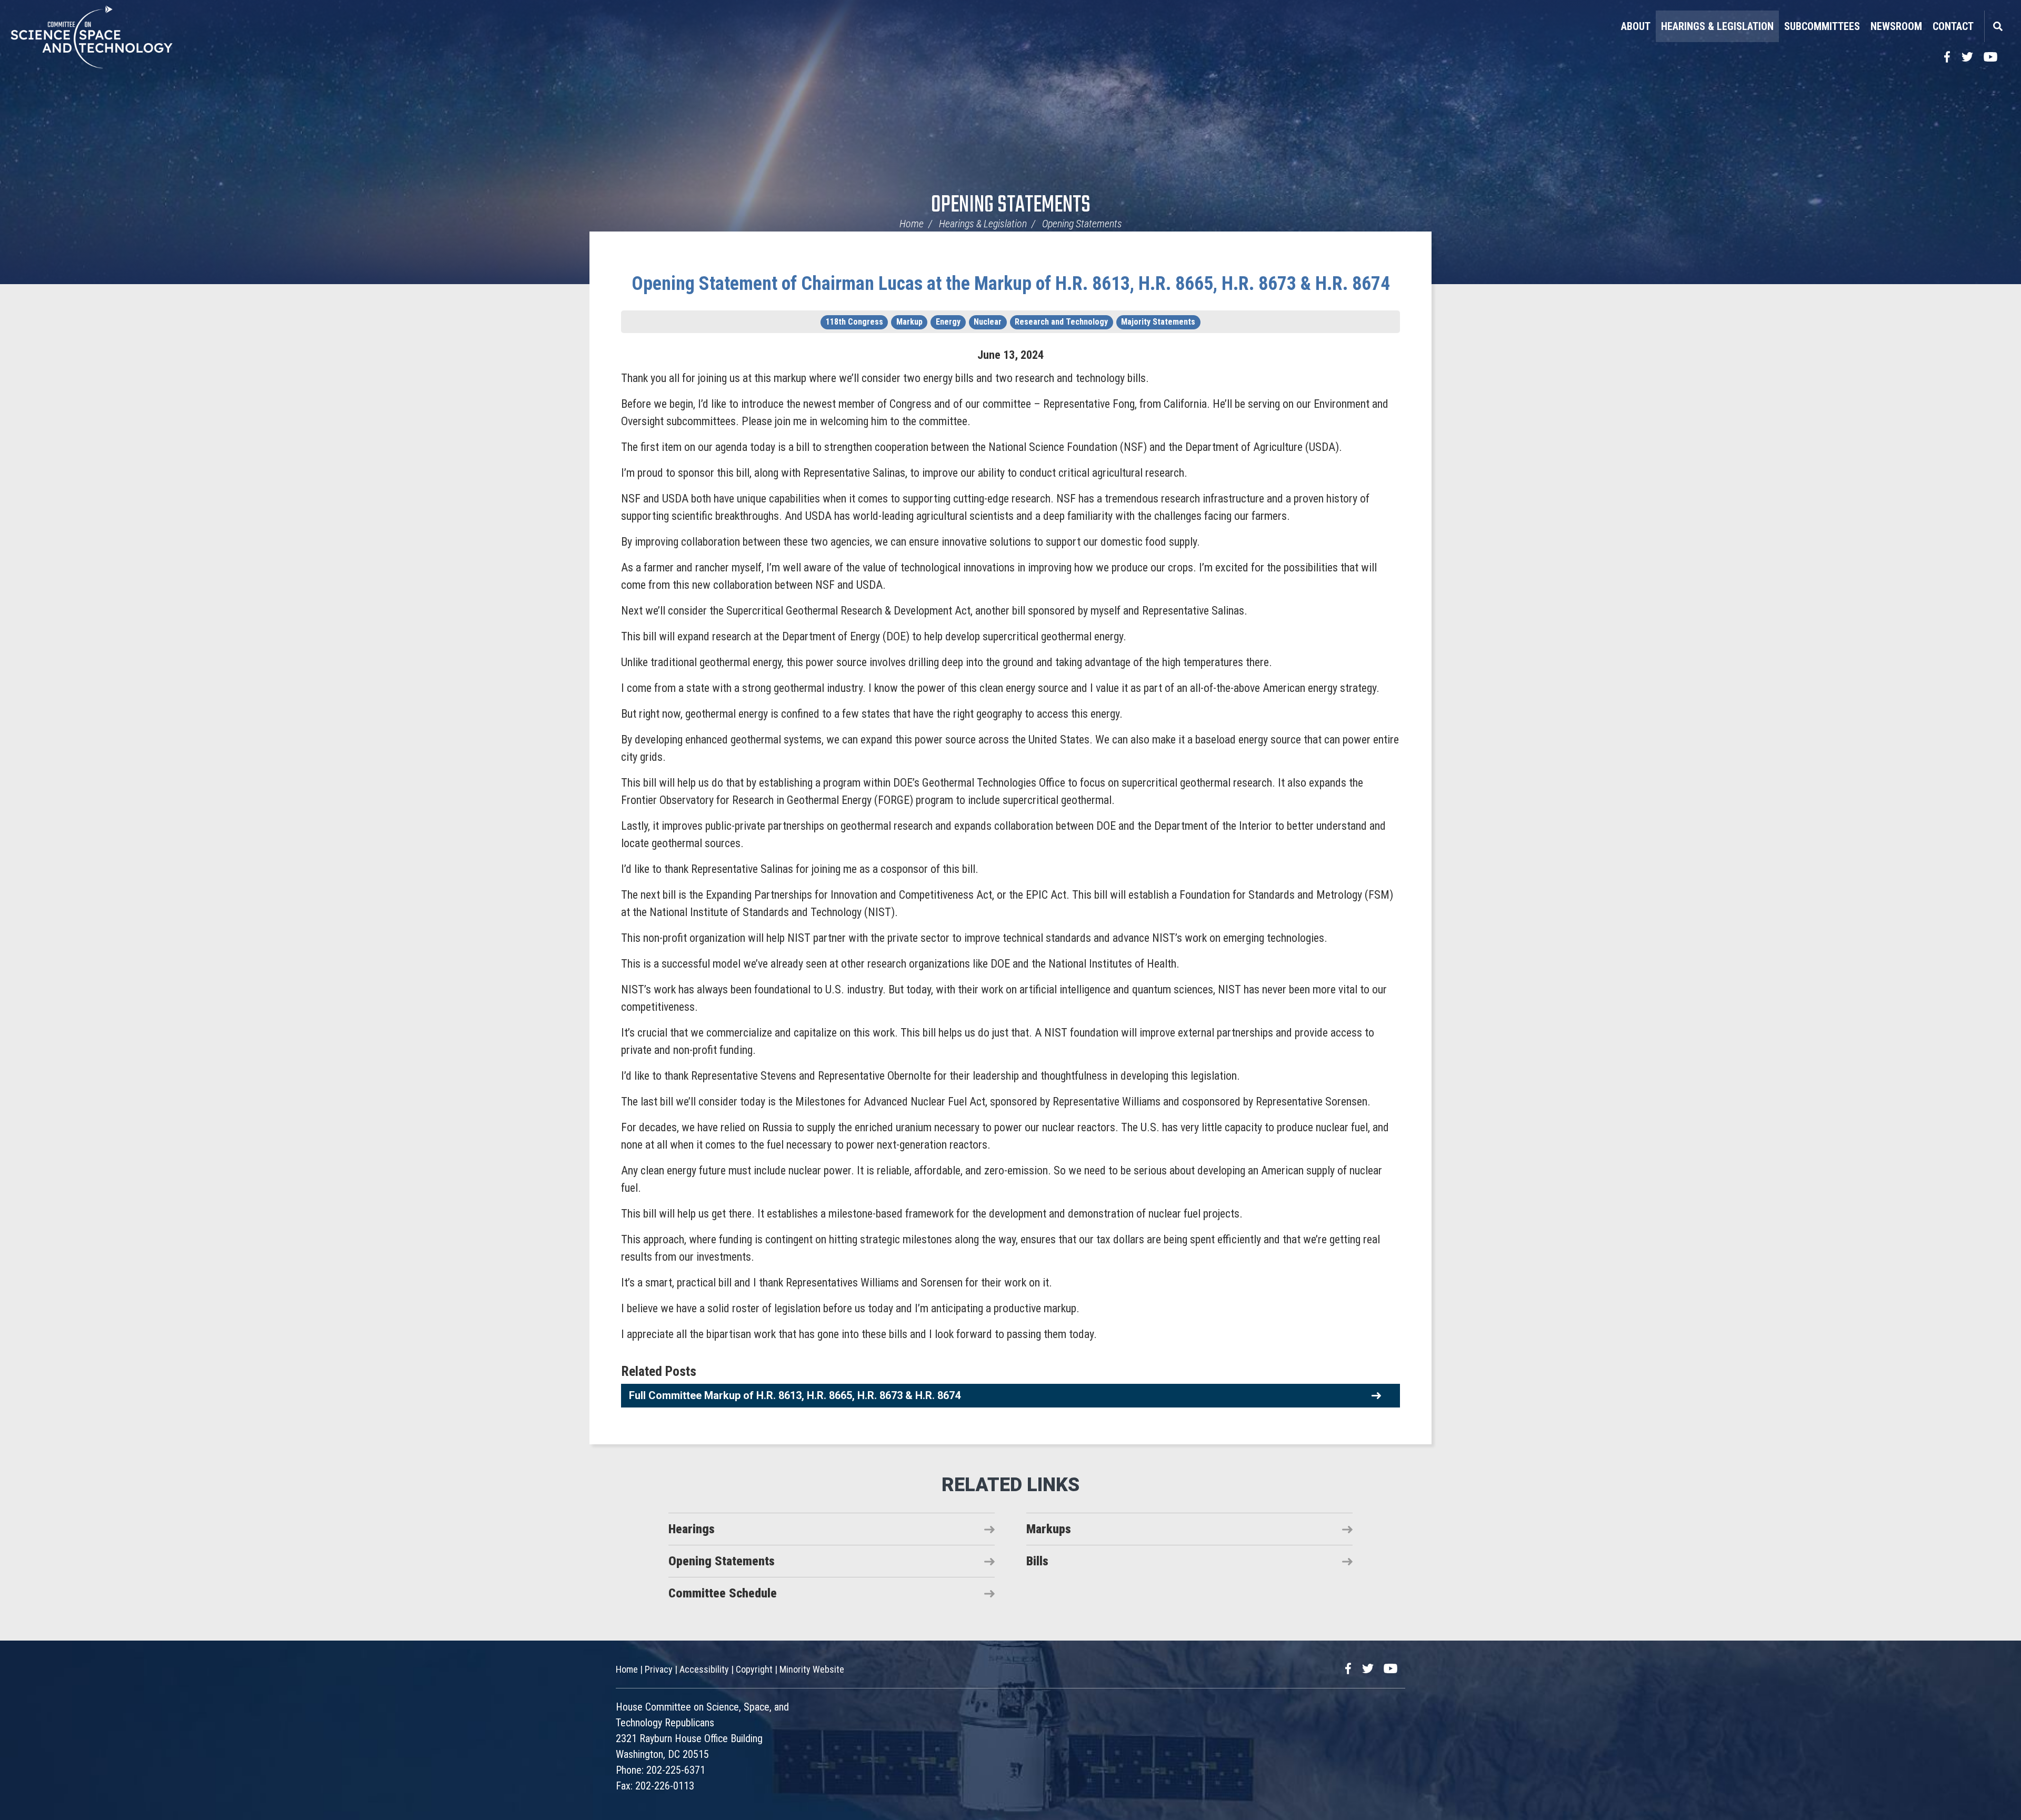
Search (1997, 26)
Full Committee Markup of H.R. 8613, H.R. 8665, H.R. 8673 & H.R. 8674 (795, 1395)
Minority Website (812, 1669)
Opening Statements (1011, 205)
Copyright (754, 1669)
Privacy (659, 1669)
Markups (1049, 1529)
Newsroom (1896, 26)
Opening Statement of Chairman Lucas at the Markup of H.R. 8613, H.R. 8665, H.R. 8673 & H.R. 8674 (1011, 284)
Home (912, 224)
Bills (1037, 1561)
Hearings (692, 1529)
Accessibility (704, 1669)
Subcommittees (1822, 26)
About (1636, 26)
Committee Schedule (723, 1593)
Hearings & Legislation (1717, 26)
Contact (1953, 26)
